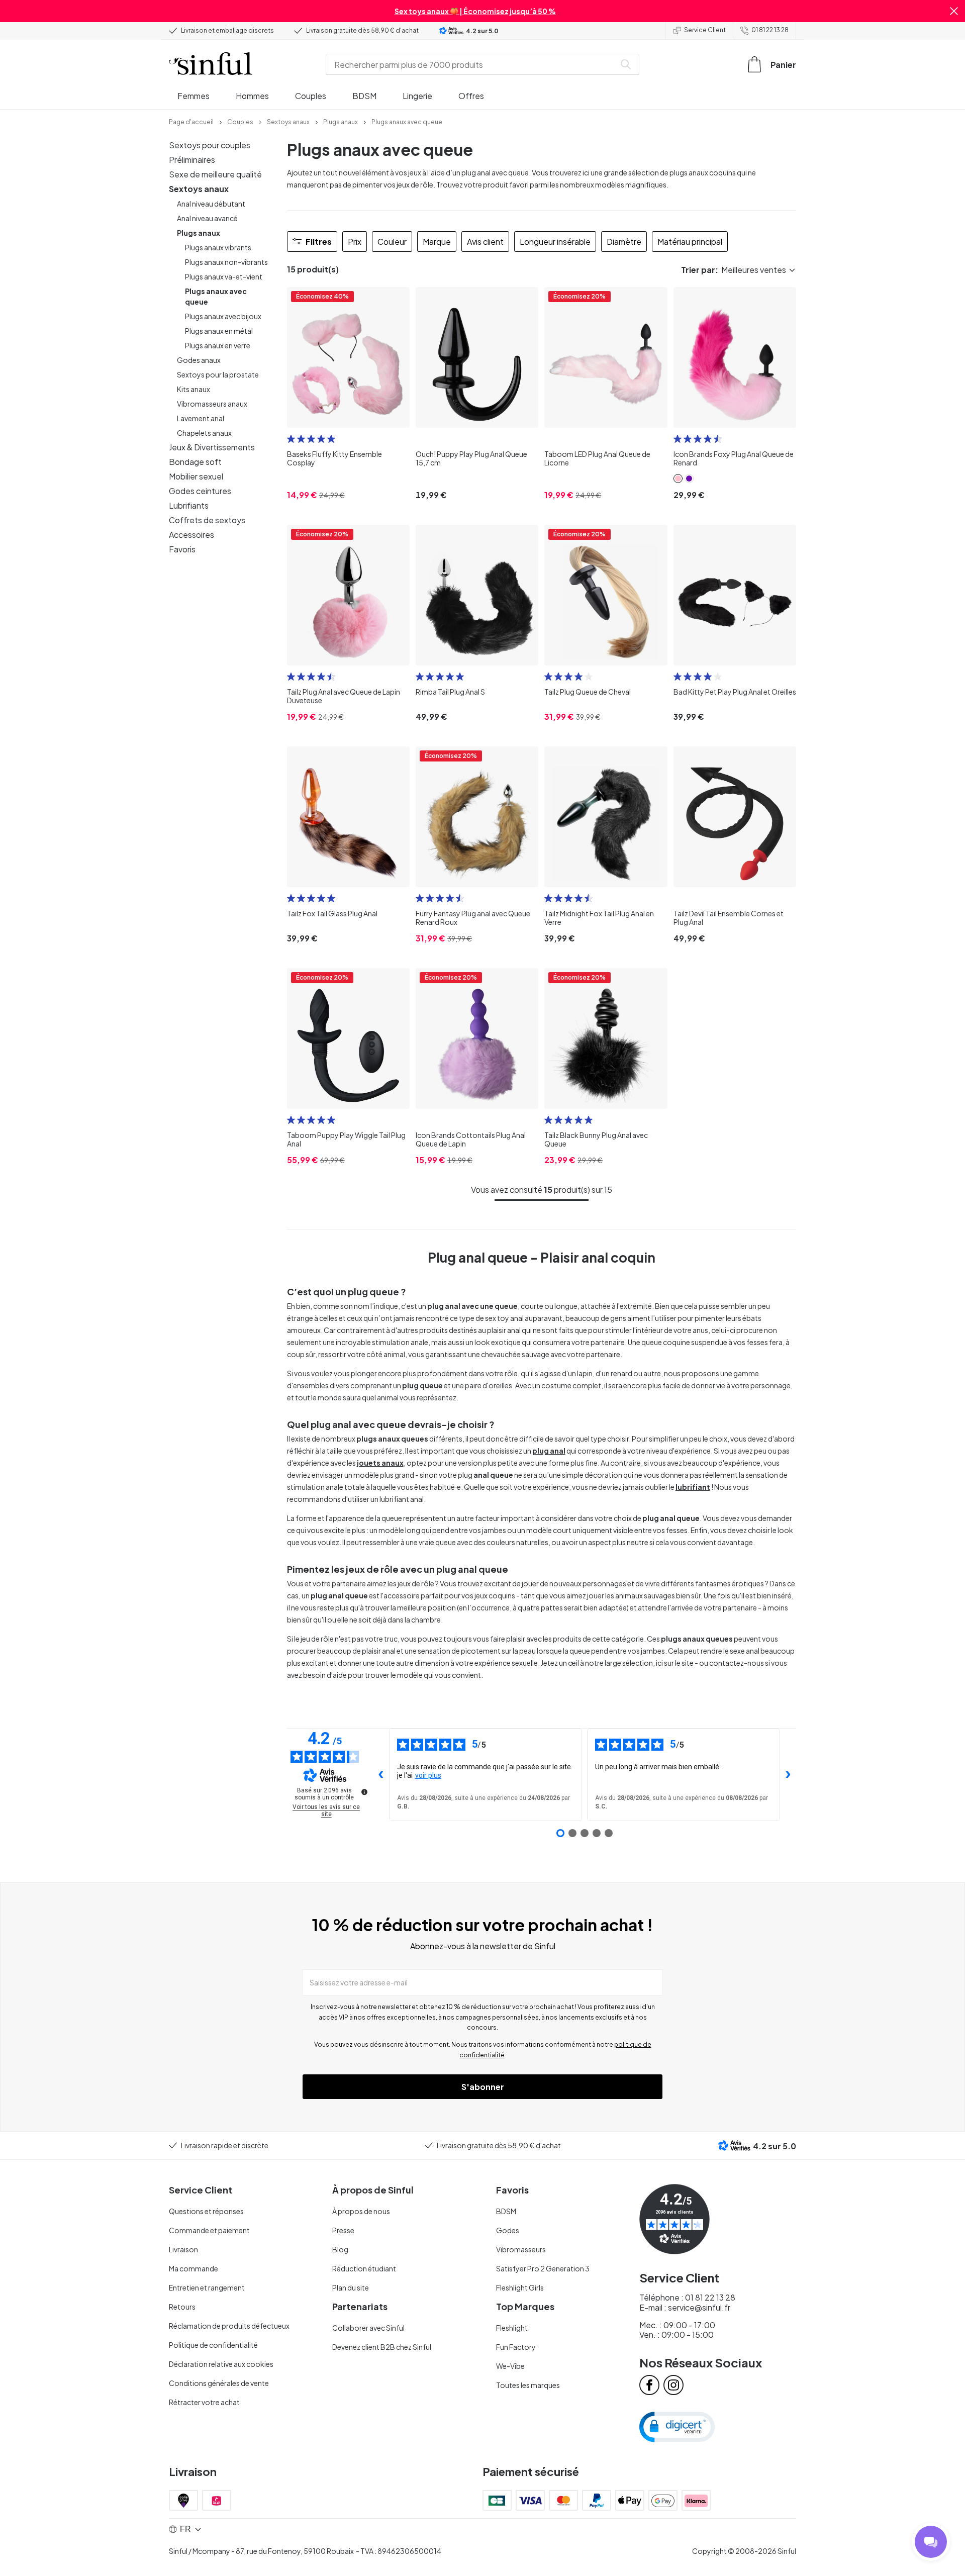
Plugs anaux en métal (219, 331)
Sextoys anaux (199, 189)
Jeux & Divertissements (212, 447)
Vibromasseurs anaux (212, 404)
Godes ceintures (200, 491)
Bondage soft (195, 462)
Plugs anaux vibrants (218, 247)
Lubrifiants (189, 505)
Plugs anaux (199, 233)
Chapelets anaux (204, 433)
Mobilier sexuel (196, 476)
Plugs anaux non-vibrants (226, 262)
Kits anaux (194, 389)
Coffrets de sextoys (207, 520)
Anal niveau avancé (207, 218)
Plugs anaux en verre (218, 345)
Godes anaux (199, 360)
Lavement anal (201, 418)
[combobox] (472, 64)
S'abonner (483, 2087)
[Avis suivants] (788, 1775)
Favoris (182, 549)
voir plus (428, 1775)
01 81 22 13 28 (770, 30)
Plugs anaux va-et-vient (224, 276)
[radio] (291, 439)
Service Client (705, 30)
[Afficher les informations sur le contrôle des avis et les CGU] (364, 1792)
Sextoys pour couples (210, 145)
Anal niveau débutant (211, 204)
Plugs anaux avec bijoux (223, 316)
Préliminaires (192, 160)
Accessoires (191, 535)
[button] (954, 11)
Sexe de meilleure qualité (215, 174)
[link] (191, 121)
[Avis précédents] (381, 1775)
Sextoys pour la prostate (218, 374)
